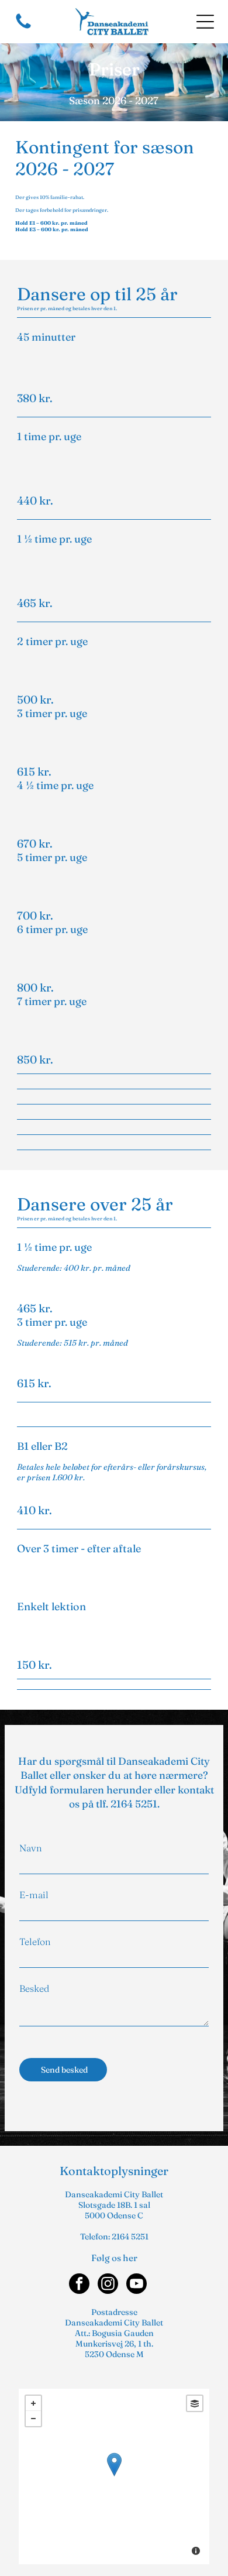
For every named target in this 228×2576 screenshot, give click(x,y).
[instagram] (108, 2285)
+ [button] (33, 2403)
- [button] (33, 2419)
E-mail (34, 1895)
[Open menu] (205, 22)
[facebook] (79, 2285)
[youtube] (137, 2285)
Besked (34, 1988)
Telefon (35, 1942)
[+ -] (114, 2476)
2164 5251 (134, 1804)
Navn (31, 1848)
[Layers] (195, 2403)
